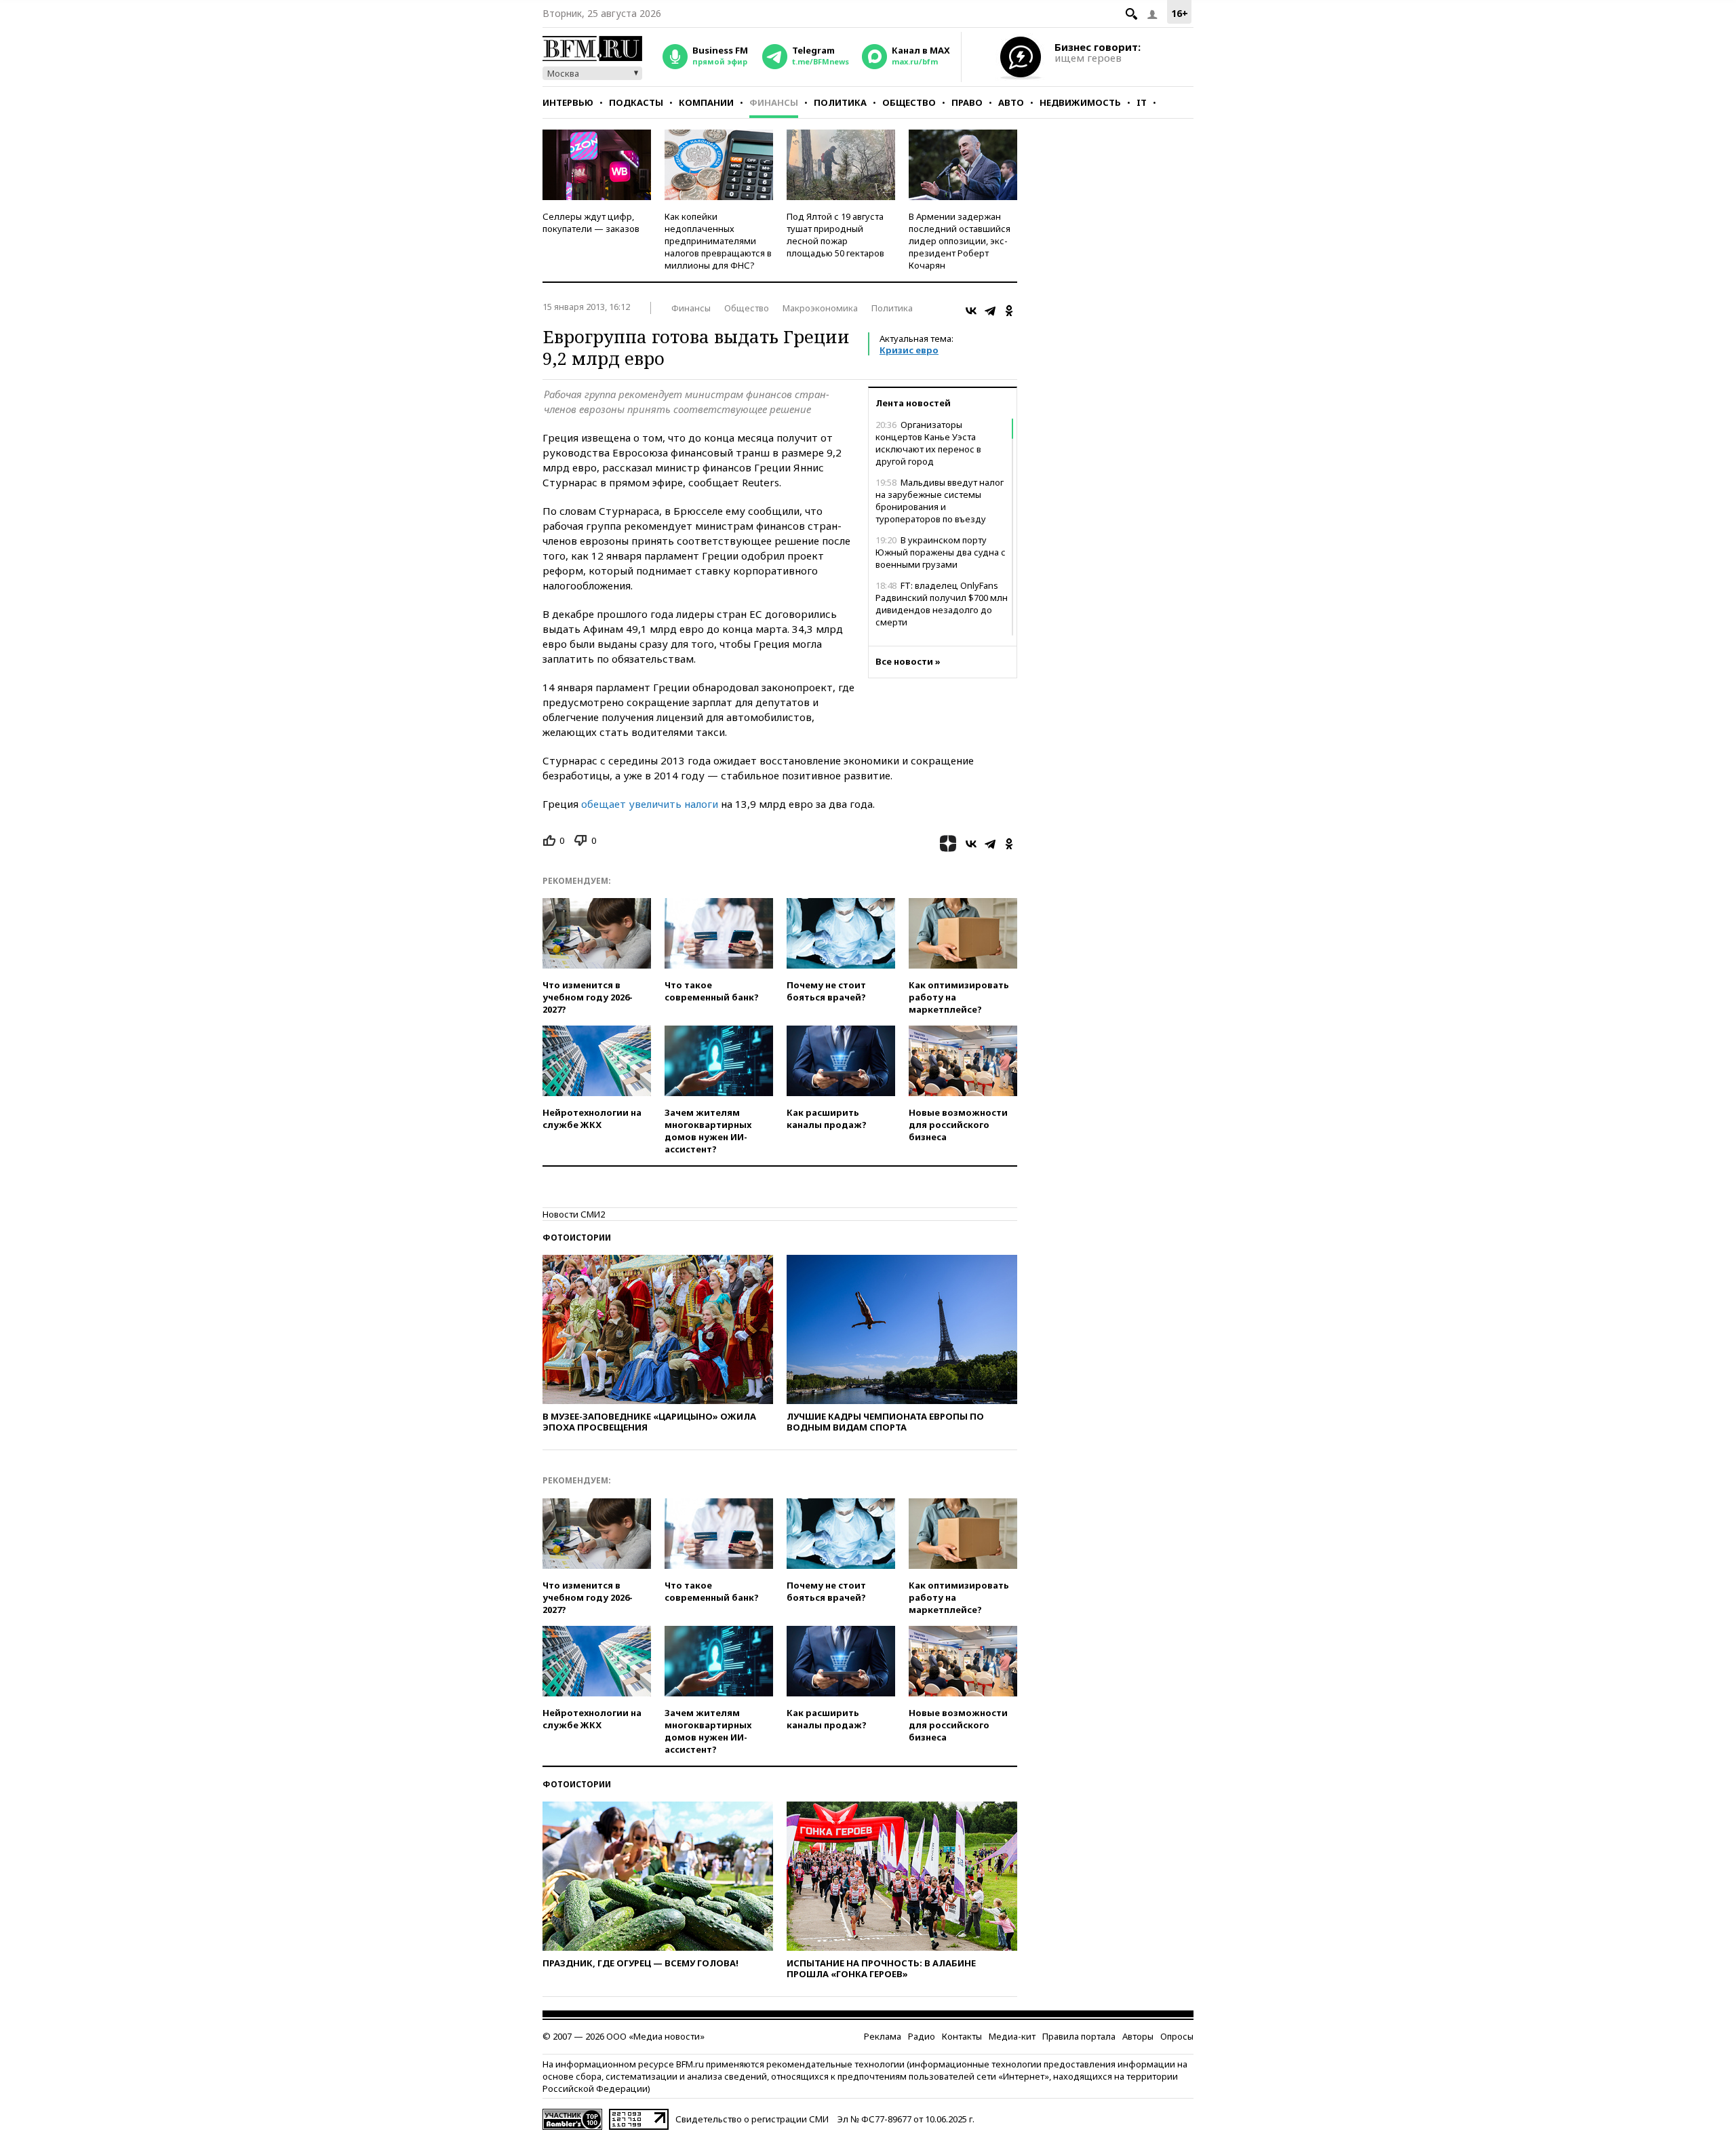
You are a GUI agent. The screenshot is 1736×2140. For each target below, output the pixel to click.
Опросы (1177, 2036)
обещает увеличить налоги (650, 804)
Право (967, 102)
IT (1142, 102)
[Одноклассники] (1009, 311)
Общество (909, 102)
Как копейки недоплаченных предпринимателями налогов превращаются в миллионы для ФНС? (718, 241)
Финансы (774, 102)
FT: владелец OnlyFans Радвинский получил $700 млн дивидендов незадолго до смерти (942, 604)
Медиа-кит (1012, 2036)
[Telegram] (990, 311)
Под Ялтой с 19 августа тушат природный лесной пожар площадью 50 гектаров (835, 235)
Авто (1011, 102)
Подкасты (636, 102)
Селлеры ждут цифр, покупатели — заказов (591, 222)
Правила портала (1079, 2036)
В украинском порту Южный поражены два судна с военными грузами (941, 552)
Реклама (883, 2036)
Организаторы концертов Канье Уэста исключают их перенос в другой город (928, 443)
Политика (840, 102)
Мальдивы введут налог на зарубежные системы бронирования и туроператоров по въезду (940, 501)
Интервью (568, 102)
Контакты (962, 2036)
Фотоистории (577, 1238)
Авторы (1138, 2036)
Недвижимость (1080, 102)
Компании (706, 102)
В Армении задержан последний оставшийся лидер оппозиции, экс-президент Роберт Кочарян (960, 241)
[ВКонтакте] (971, 311)
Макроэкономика (820, 308)
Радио (922, 2036)
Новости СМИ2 (574, 1214)
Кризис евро (909, 350)
